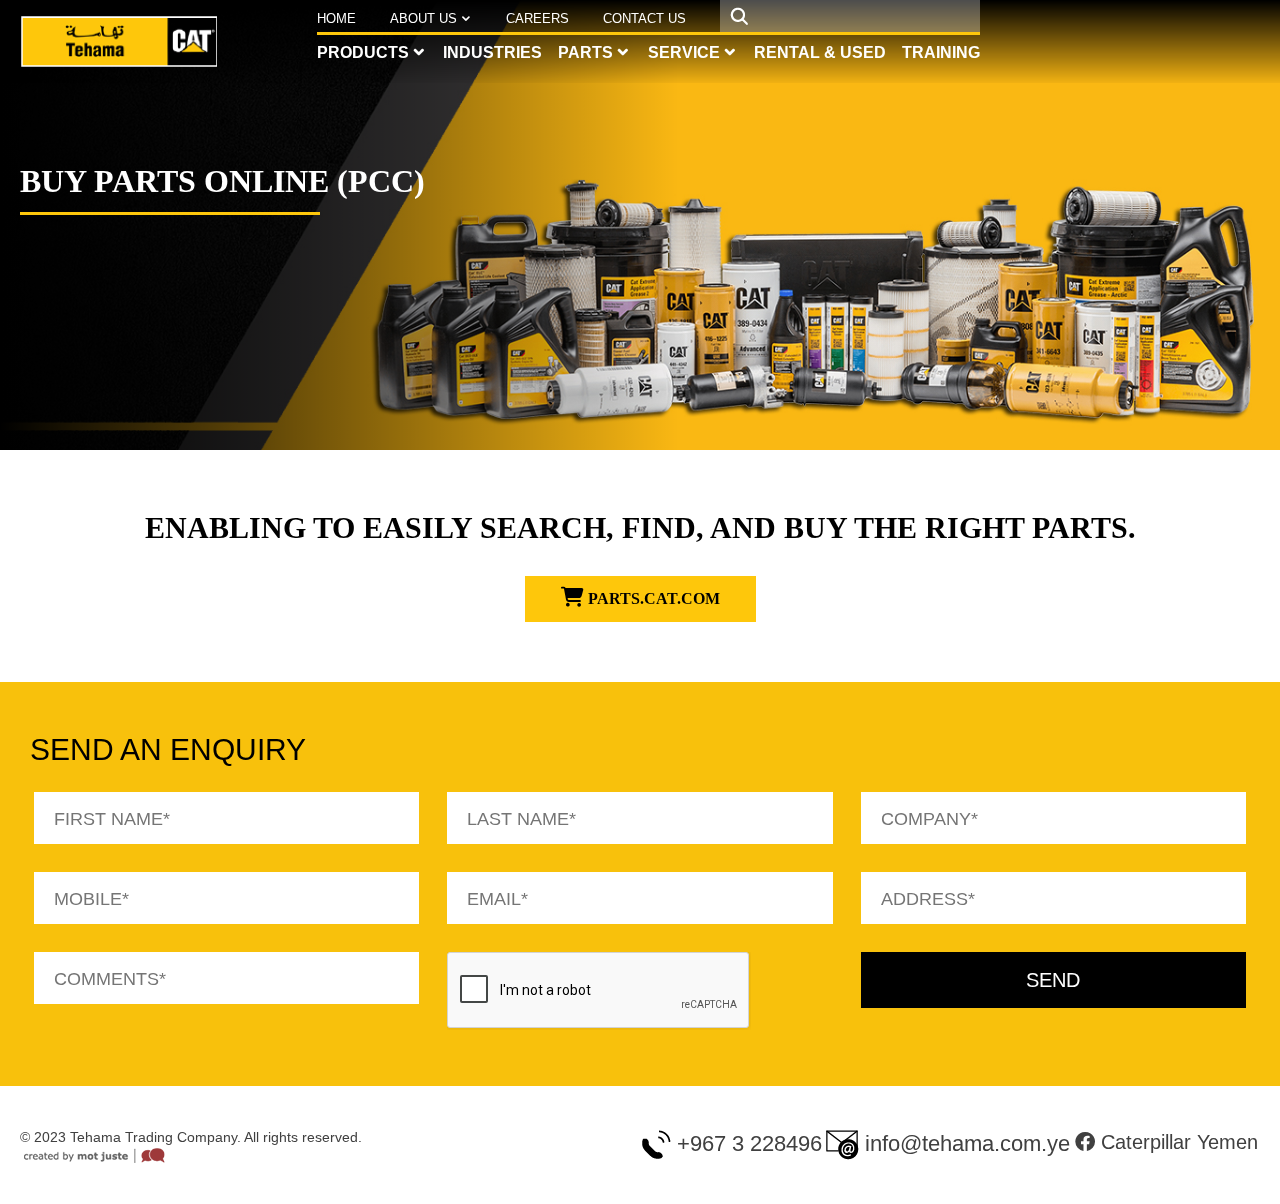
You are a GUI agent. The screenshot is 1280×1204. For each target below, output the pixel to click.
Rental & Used (820, 52)
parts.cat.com (652, 598)
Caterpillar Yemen (1176, 1142)
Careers (537, 18)
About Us (423, 18)
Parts (585, 52)
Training (941, 52)
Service (684, 52)
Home (336, 18)
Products (363, 52)
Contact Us (644, 18)
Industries (492, 52)
